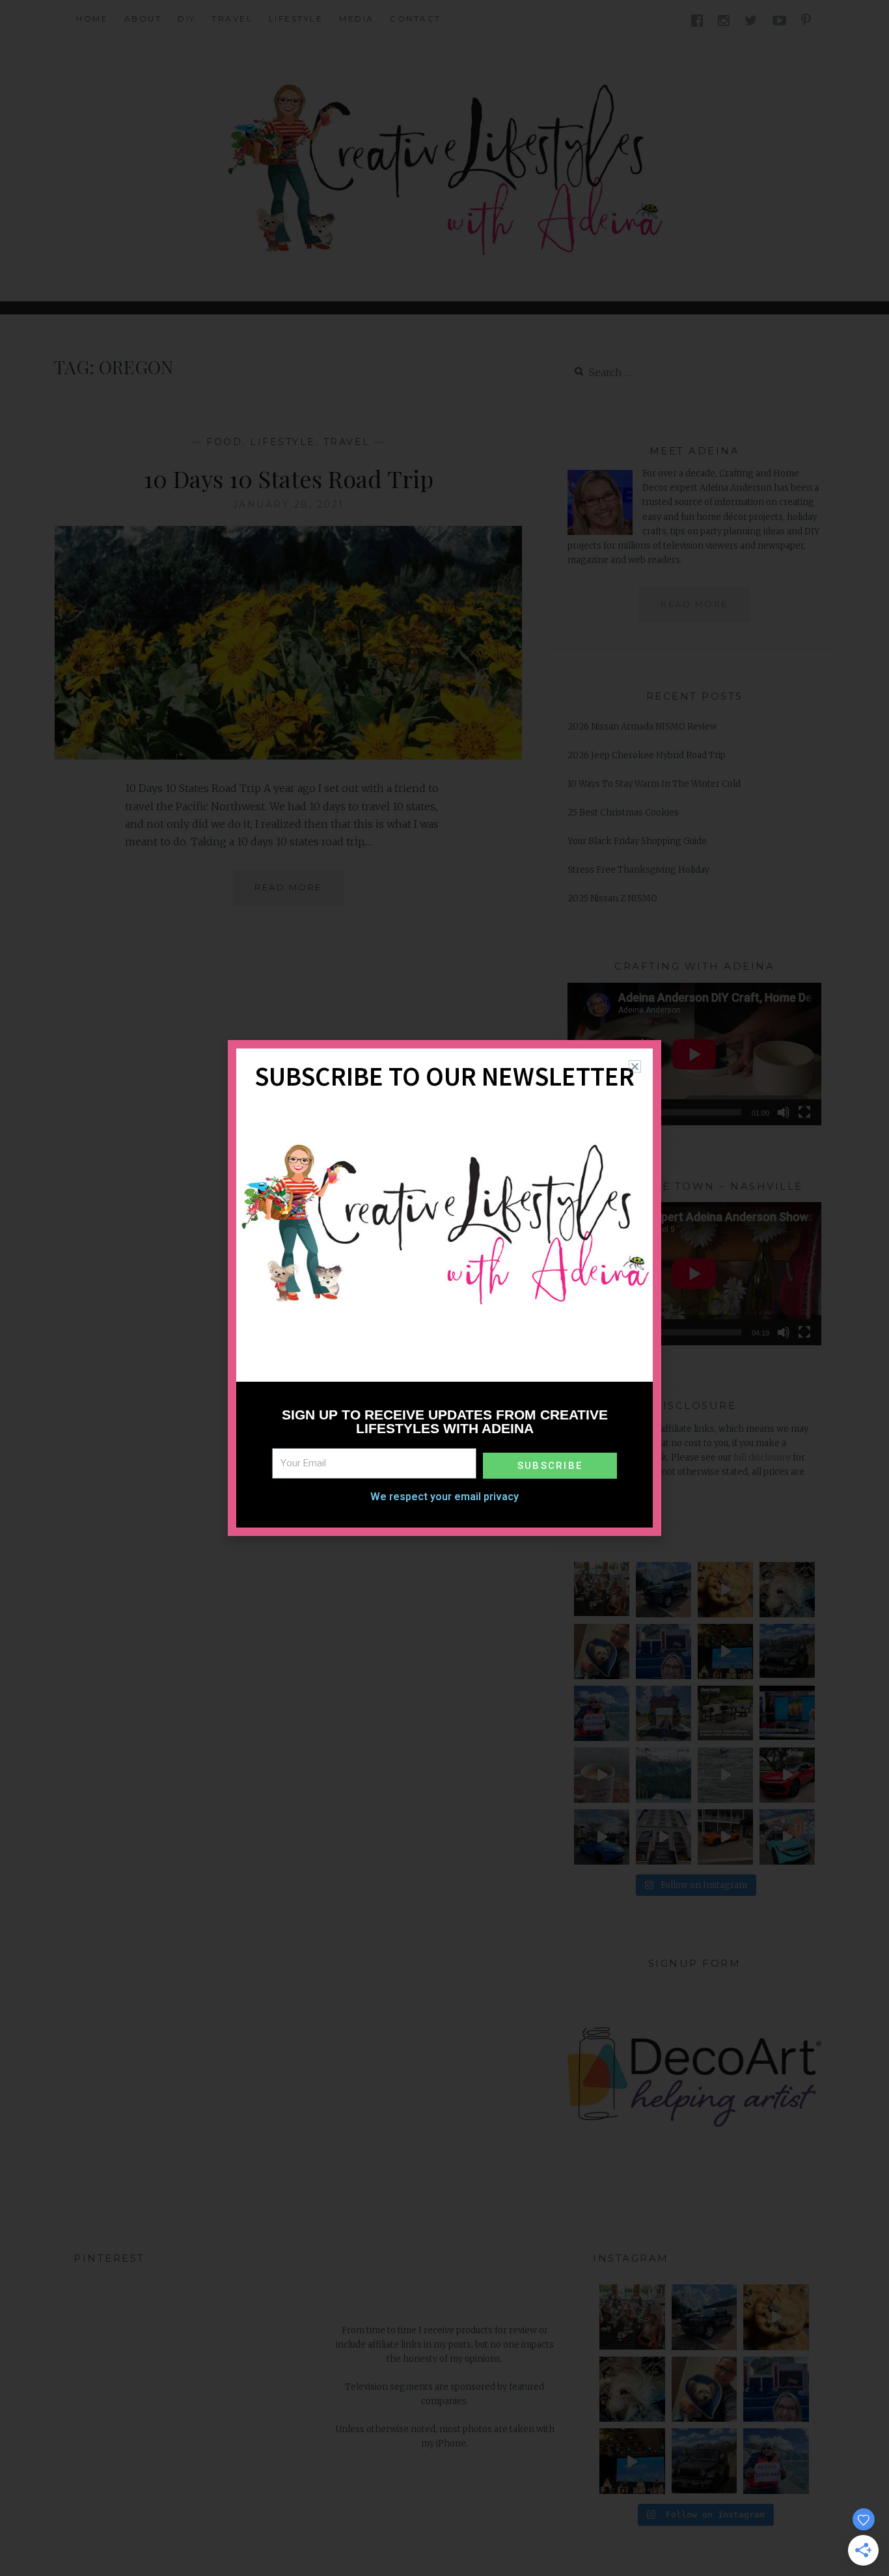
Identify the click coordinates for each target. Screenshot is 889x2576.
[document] (444, 1288)
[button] (635, 1066)
